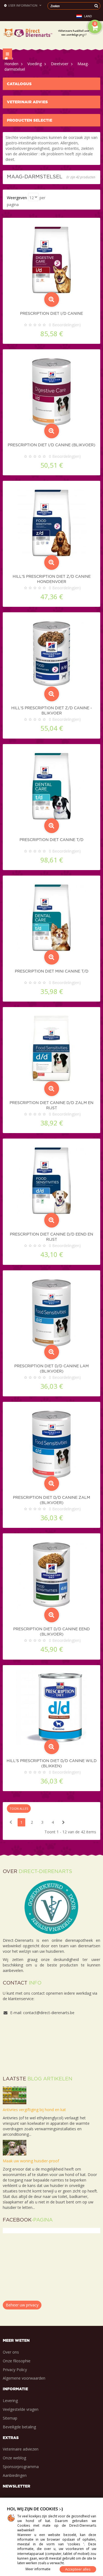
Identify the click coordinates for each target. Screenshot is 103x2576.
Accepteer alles (78, 2569)
